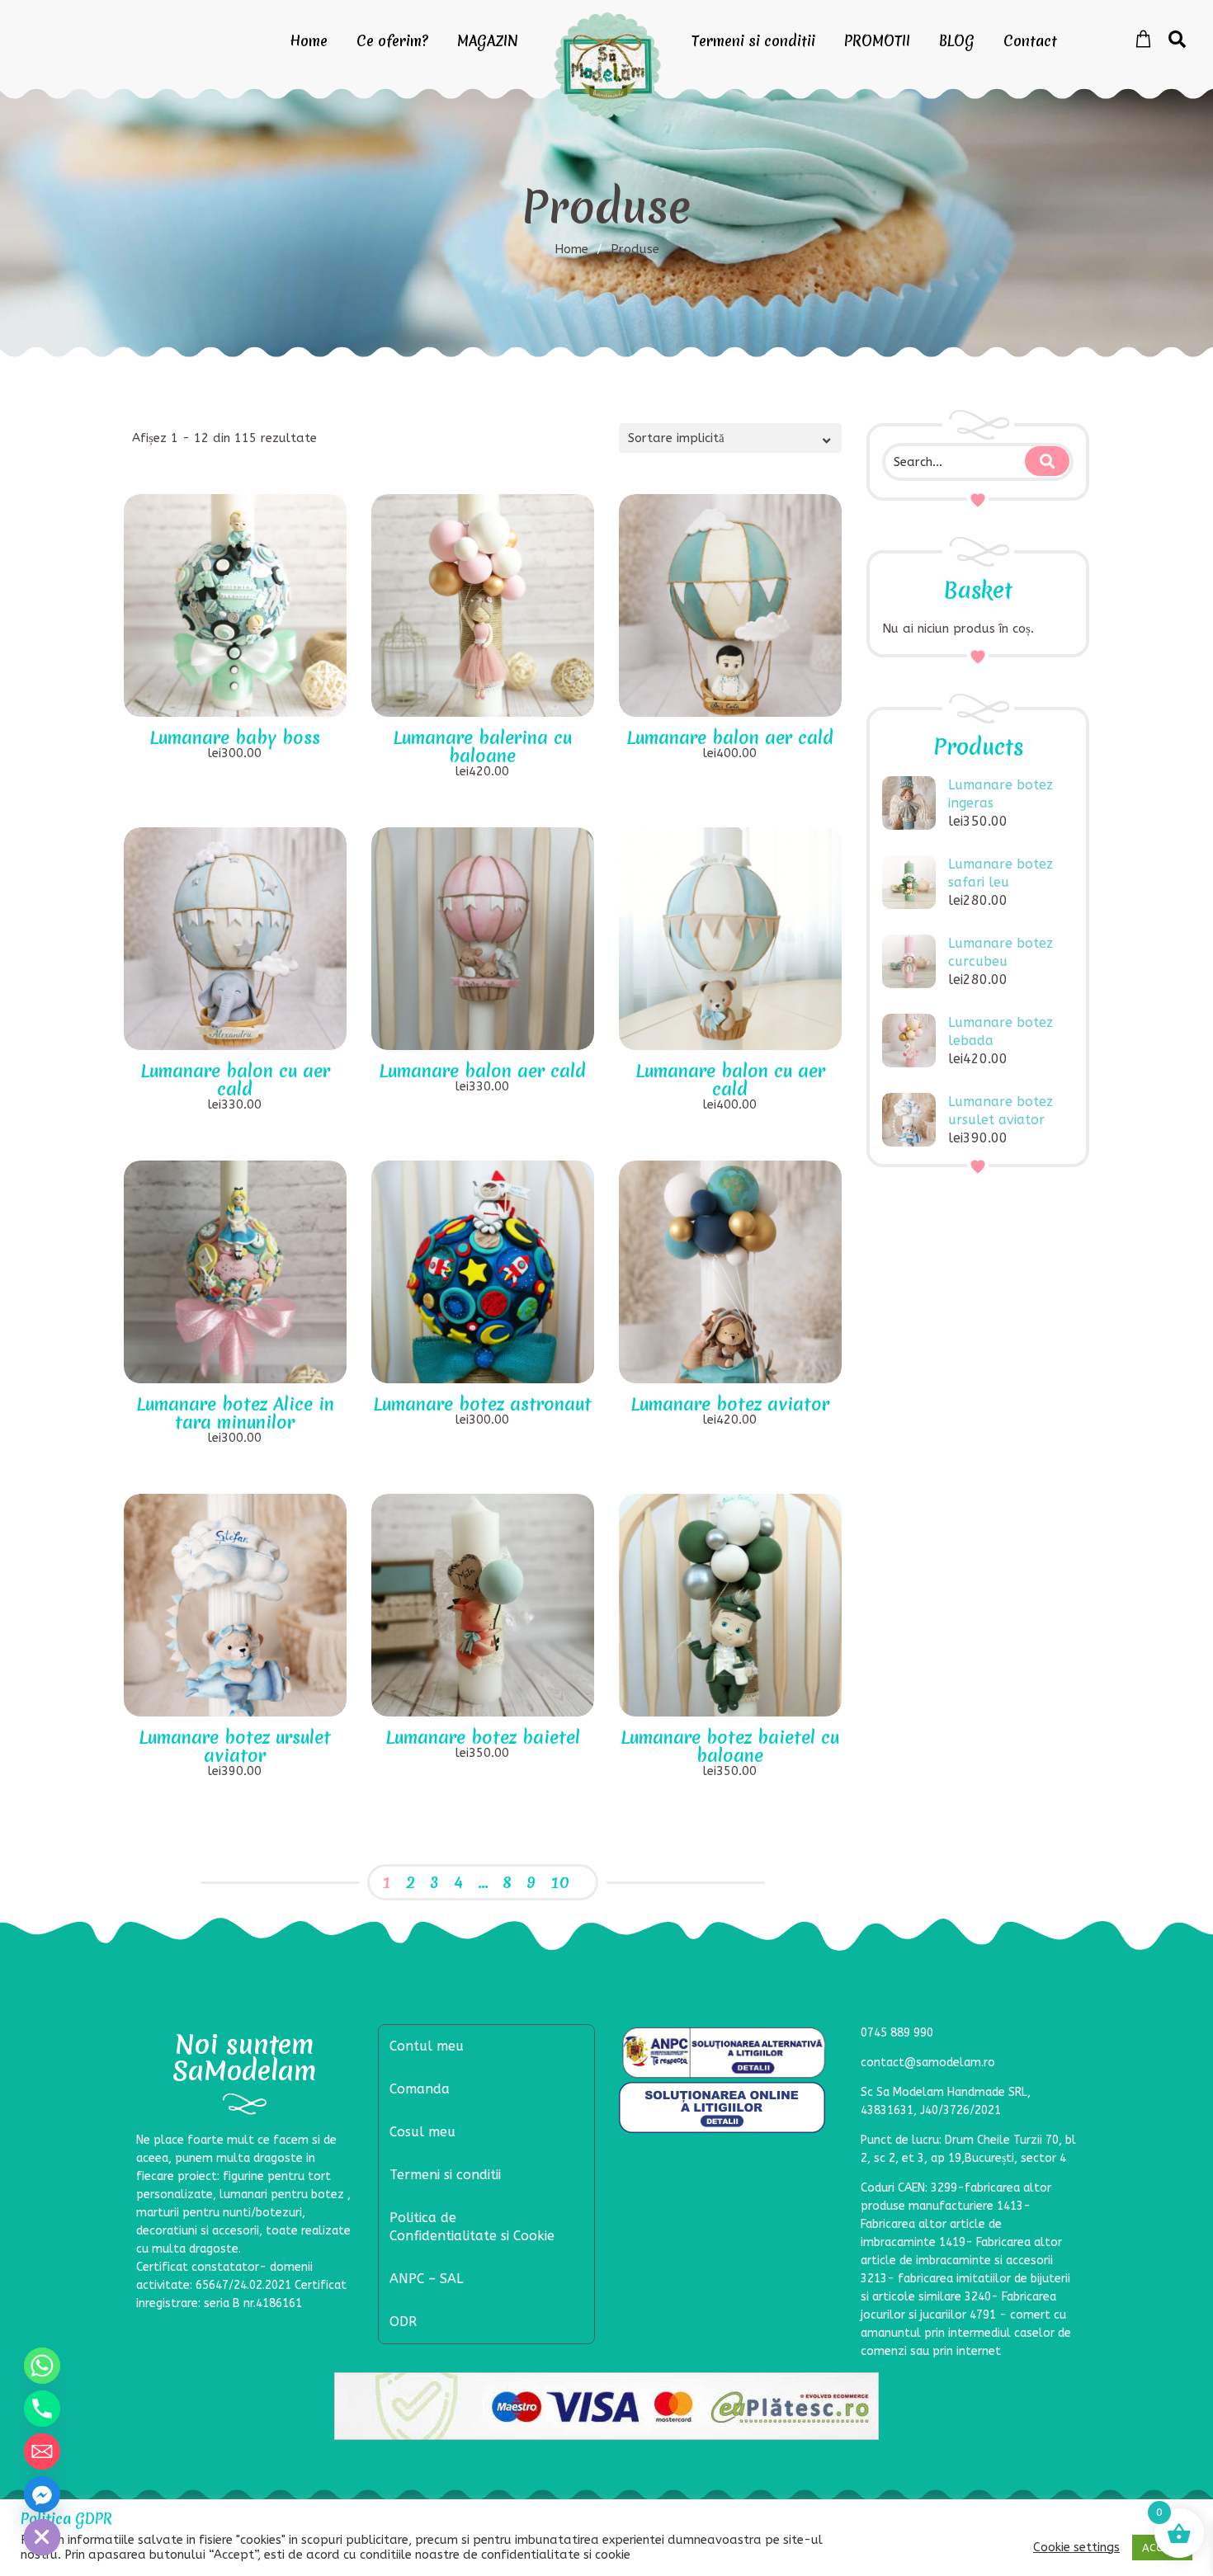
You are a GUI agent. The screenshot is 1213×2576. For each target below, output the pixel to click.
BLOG (957, 41)
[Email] (42, 2451)
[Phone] (42, 2409)
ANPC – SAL (426, 2279)
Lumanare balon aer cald (730, 738)
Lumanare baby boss (235, 738)
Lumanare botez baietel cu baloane (730, 1747)
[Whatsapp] (42, 2366)
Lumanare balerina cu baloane (482, 747)
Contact (1030, 41)
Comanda (420, 2089)
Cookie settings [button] (1076, 2548)
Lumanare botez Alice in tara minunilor (235, 1413)
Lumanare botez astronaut (482, 1404)
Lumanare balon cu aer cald (235, 1080)
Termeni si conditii (753, 41)
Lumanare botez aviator (730, 1404)
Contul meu (427, 2046)
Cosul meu (422, 2132)
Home (309, 41)
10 (559, 1882)
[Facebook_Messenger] (42, 2494)
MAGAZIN (488, 41)
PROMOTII (877, 41)
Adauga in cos (246, 698)
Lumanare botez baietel (483, 1738)
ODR (403, 2322)
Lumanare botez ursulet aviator (235, 1747)
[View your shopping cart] (1143, 40)
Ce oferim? (392, 41)
